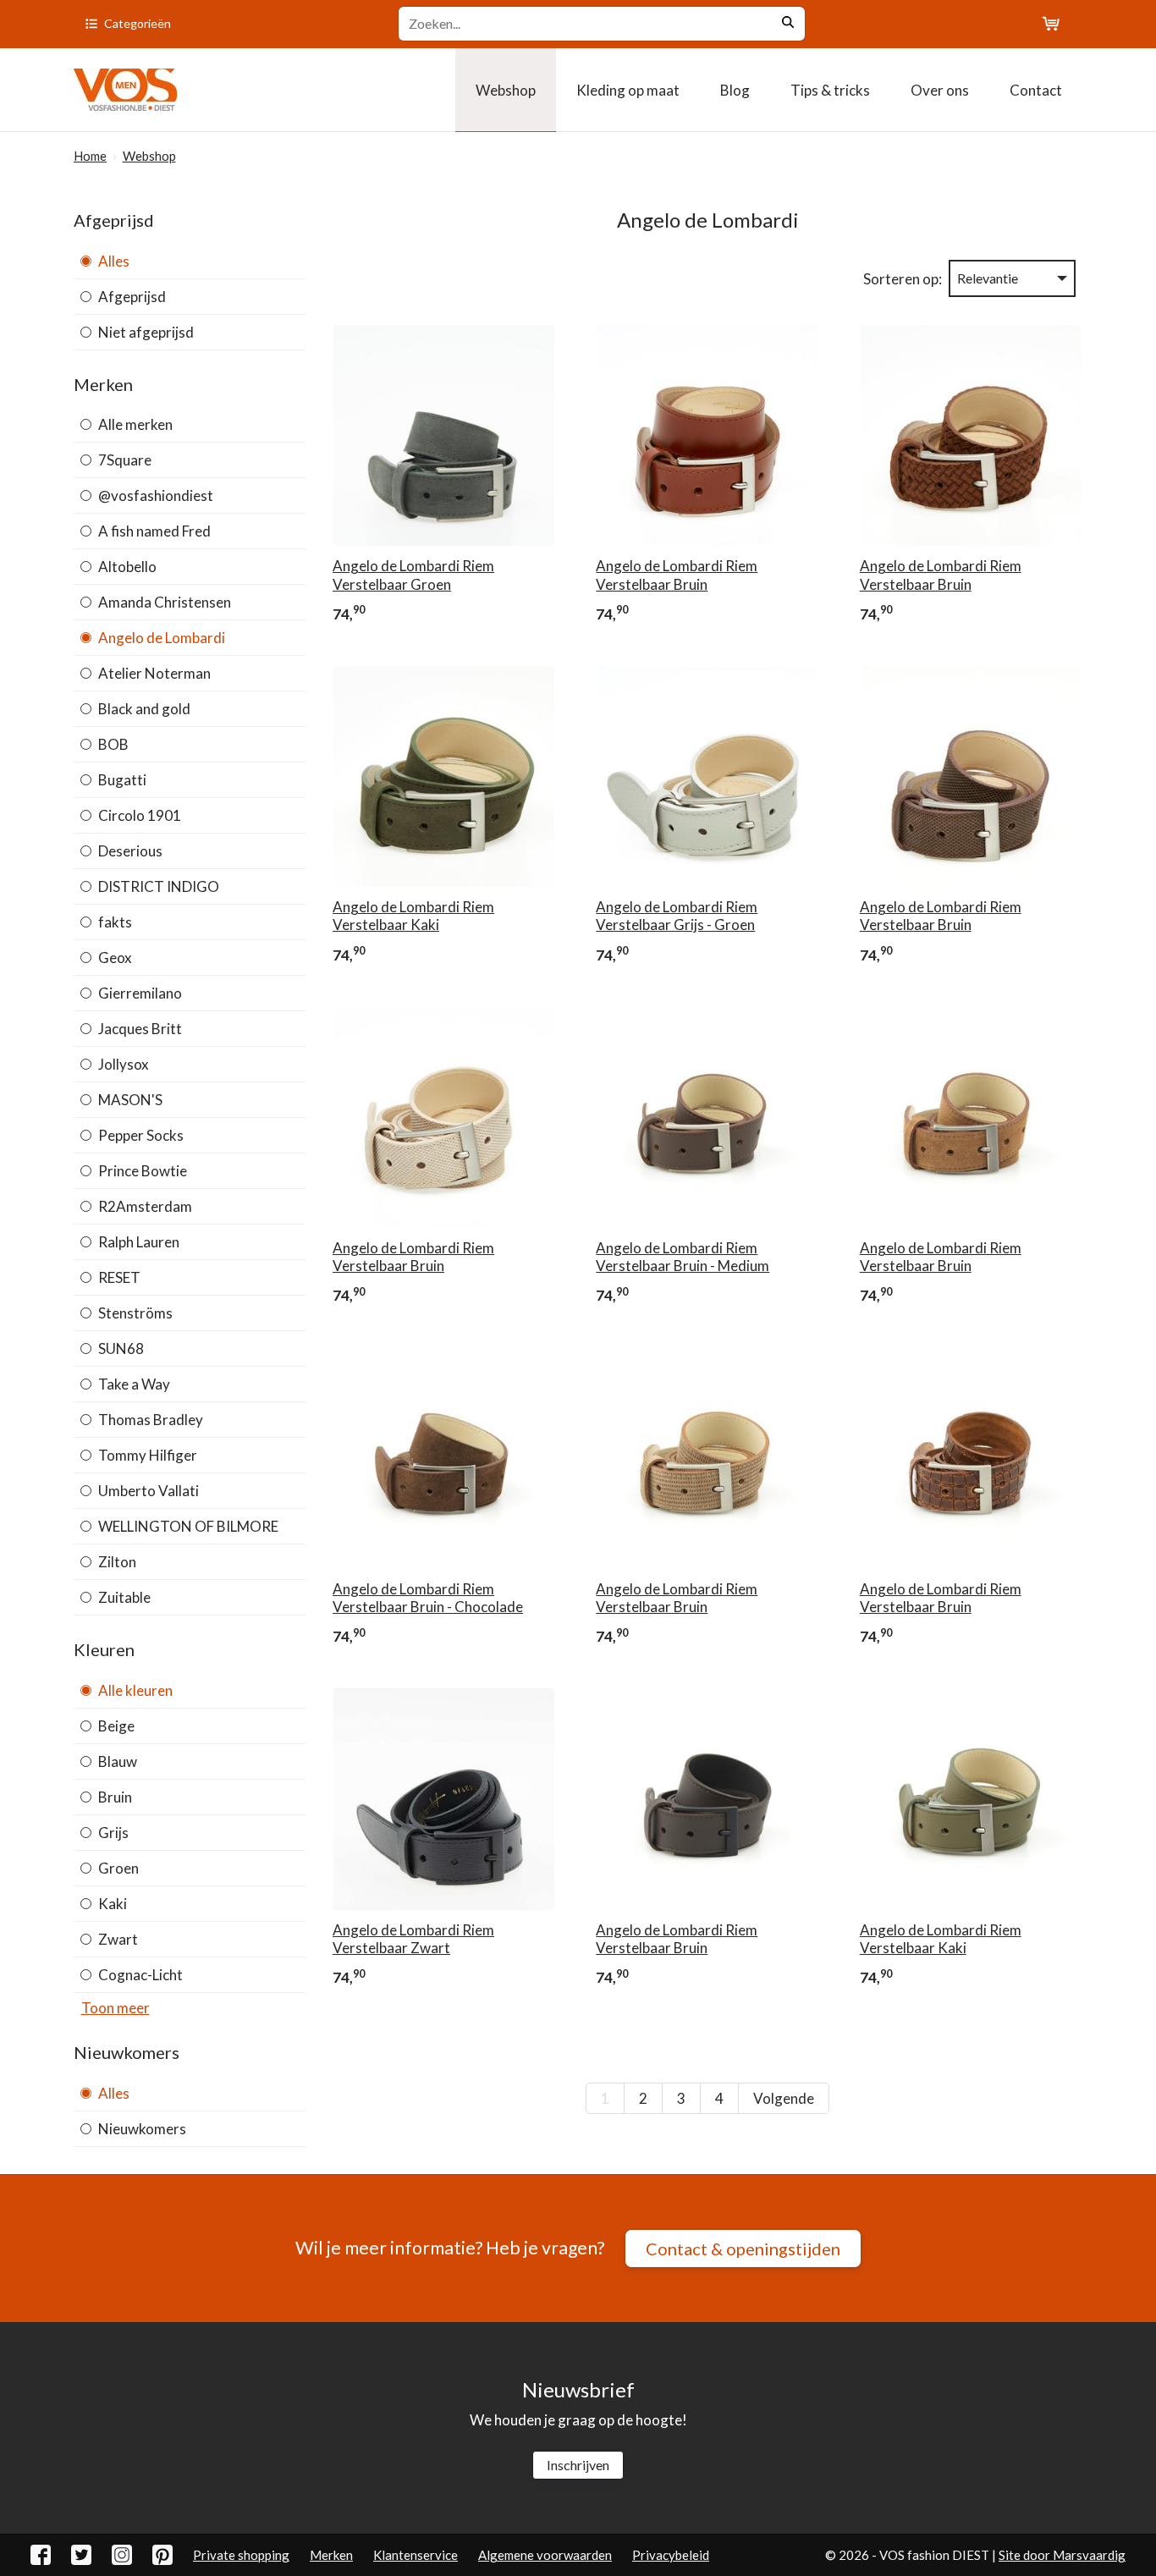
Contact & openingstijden (743, 2248)
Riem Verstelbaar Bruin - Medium (683, 1257)
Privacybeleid (671, 2555)
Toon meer (116, 2008)
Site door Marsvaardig (1062, 2555)
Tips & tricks (830, 90)
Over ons (940, 90)
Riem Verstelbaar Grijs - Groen (677, 916)
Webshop (506, 90)
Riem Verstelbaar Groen (413, 575)
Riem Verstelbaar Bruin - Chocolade (428, 1598)
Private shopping (241, 2555)
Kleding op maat (628, 90)
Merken (331, 2555)
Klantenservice (416, 2555)
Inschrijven (578, 2465)
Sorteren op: (903, 279)
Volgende (784, 2098)
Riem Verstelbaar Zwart (413, 1939)
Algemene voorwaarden (545, 2555)
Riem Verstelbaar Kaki (413, 916)
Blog (735, 90)
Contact (1036, 90)
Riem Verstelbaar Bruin (677, 575)
